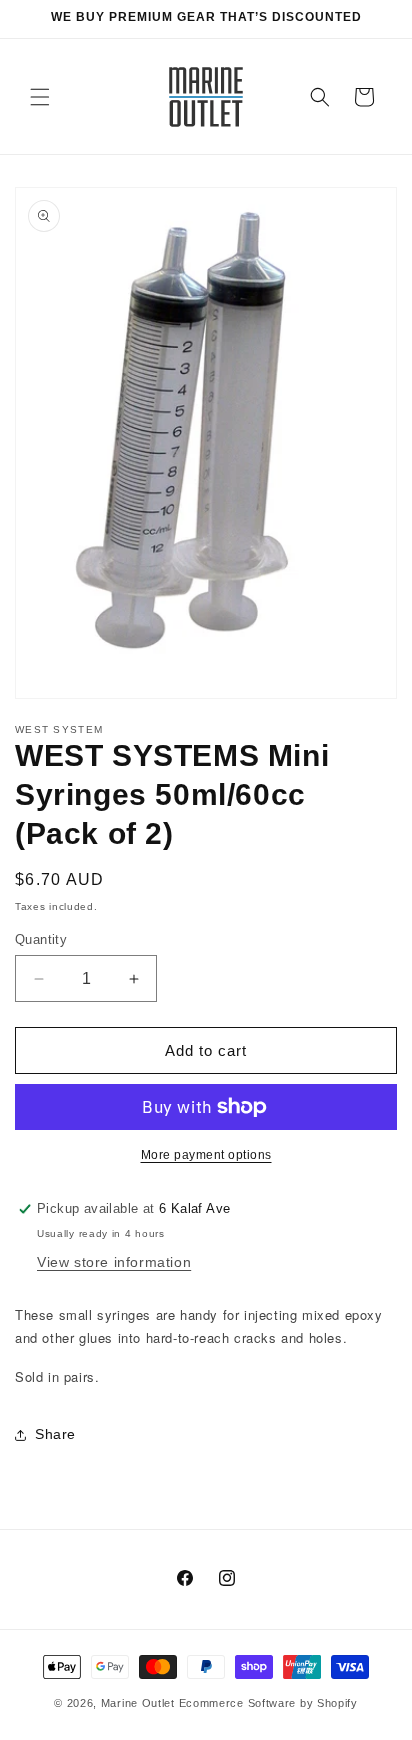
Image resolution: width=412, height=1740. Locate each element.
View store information (114, 1262)
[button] (40, 97)
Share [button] (55, 1434)
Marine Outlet (138, 1703)
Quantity (41, 939)
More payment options (206, 1155)
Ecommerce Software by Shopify (268, 1703)
